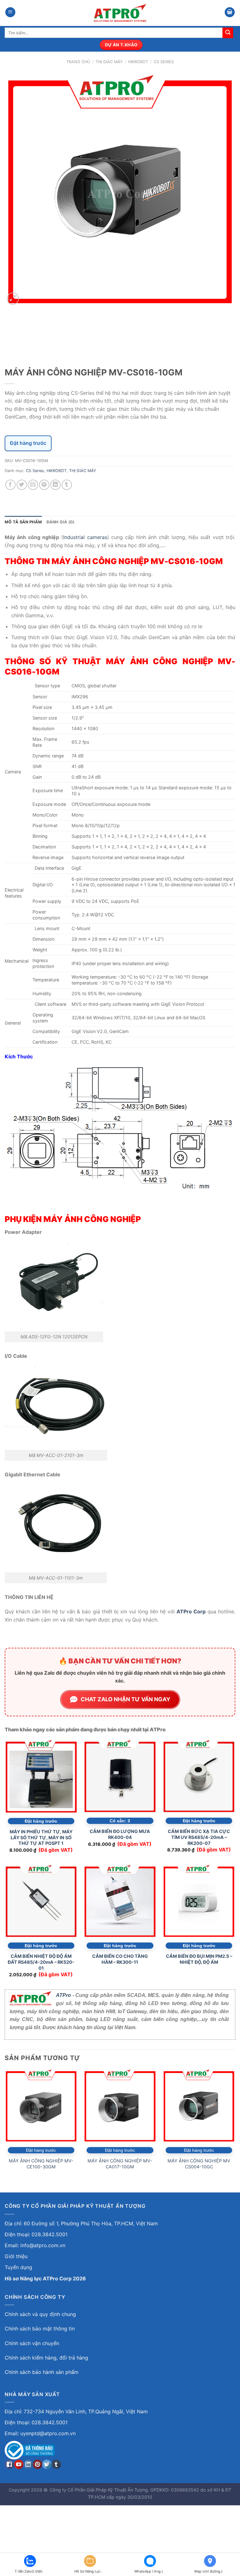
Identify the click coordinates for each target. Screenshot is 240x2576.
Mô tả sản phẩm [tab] (23, 522)
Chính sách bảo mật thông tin (40, 2329)
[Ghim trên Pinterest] (44, 485)
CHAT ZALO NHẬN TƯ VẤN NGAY (125, 1699)
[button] (10, 12)
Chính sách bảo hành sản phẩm (42, 2372)
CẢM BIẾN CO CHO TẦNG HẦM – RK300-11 (120, 1959)
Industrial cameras (85, 537)
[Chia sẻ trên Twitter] (22, 485)
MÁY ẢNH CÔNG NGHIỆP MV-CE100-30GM (41, 2164)
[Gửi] (228, 33)
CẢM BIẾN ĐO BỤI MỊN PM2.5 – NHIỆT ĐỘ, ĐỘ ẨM (199, 1959)
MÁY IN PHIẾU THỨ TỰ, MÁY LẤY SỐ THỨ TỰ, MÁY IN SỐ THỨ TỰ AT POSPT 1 (41, 1837)
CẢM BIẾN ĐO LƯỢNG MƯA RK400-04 (120, 1834)
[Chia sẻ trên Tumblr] (67, 485)
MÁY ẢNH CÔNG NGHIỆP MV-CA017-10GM (120, 2164)
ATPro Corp (191, 1611)
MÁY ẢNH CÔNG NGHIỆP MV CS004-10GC (199, 2164)
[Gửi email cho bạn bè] (33, 485)
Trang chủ (78, 62)
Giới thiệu (16, 2256)
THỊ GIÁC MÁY (109, 62)
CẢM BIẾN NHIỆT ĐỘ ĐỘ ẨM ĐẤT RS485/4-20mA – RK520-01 (41, 1962)
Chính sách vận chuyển (32, 2343)
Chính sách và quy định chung (40, 2314)
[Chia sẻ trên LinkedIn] (55, 485)
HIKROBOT (138, 62)
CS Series (164, 62)
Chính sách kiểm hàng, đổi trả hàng (46, 2358)
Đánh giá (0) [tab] (61, 522)
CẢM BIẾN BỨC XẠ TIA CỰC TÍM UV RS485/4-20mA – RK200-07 (199, 1837)
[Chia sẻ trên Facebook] (10, 485)
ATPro (63, 1995)
